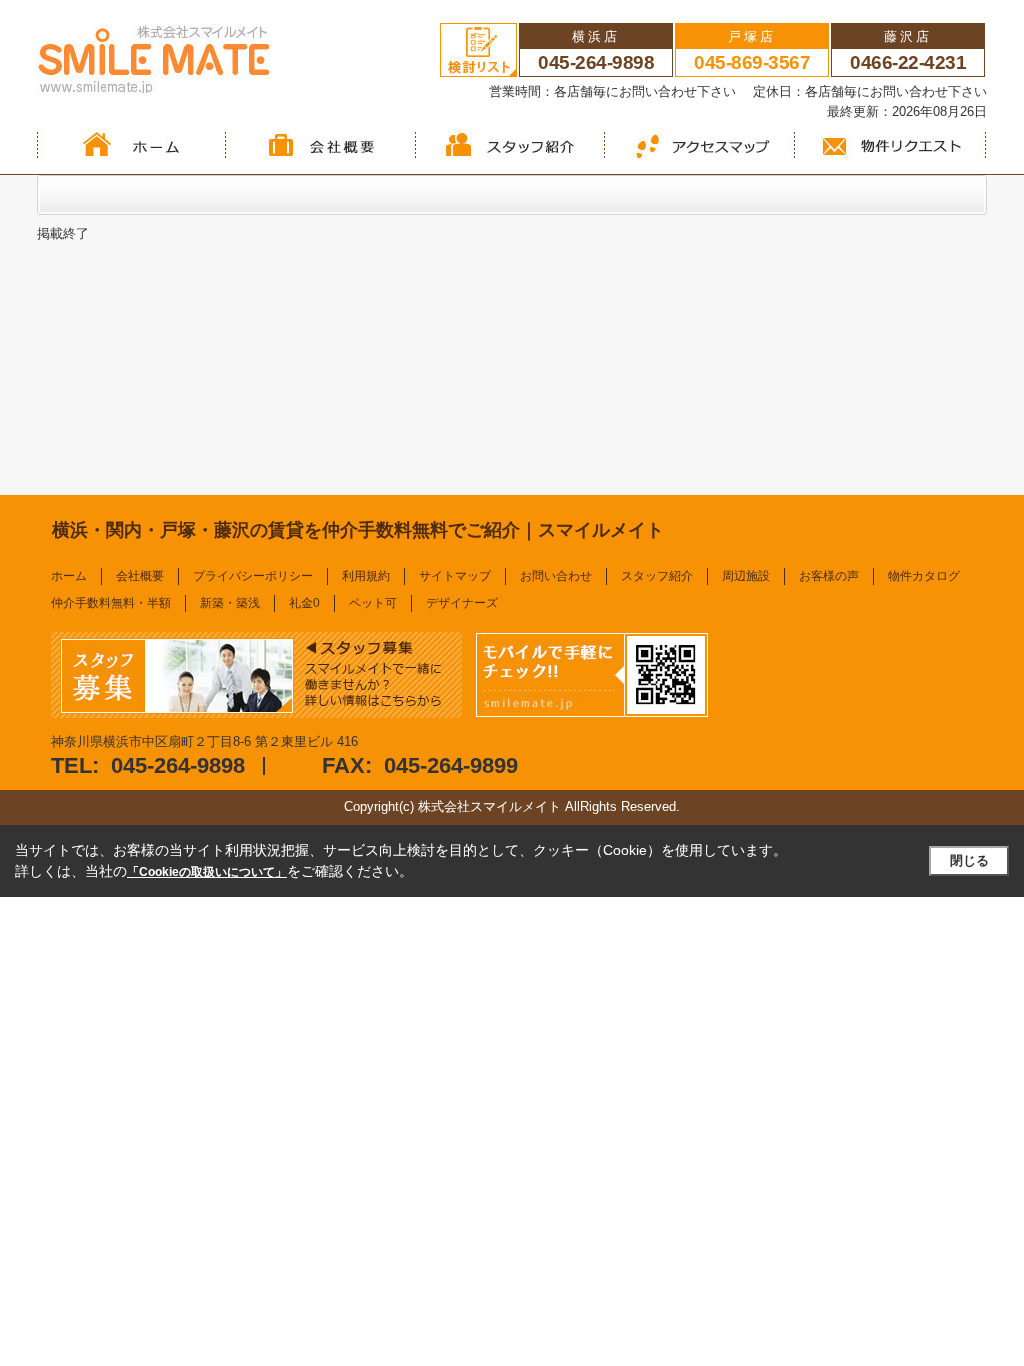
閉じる (969, 860)
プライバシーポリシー (253, 576)
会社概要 (140, 576)
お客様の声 (829, 576)
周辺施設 (746, 576)
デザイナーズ (462, 603)
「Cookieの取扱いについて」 (207, 872)
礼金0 (304, 603)
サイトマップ (455, 576)
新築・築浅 (230, 603)
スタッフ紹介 (657, 576)
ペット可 (373, 603)
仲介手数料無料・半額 (111, 603)
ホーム (69, 576)
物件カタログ (924, 576)
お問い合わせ (556, 576)
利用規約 (366, 576)
